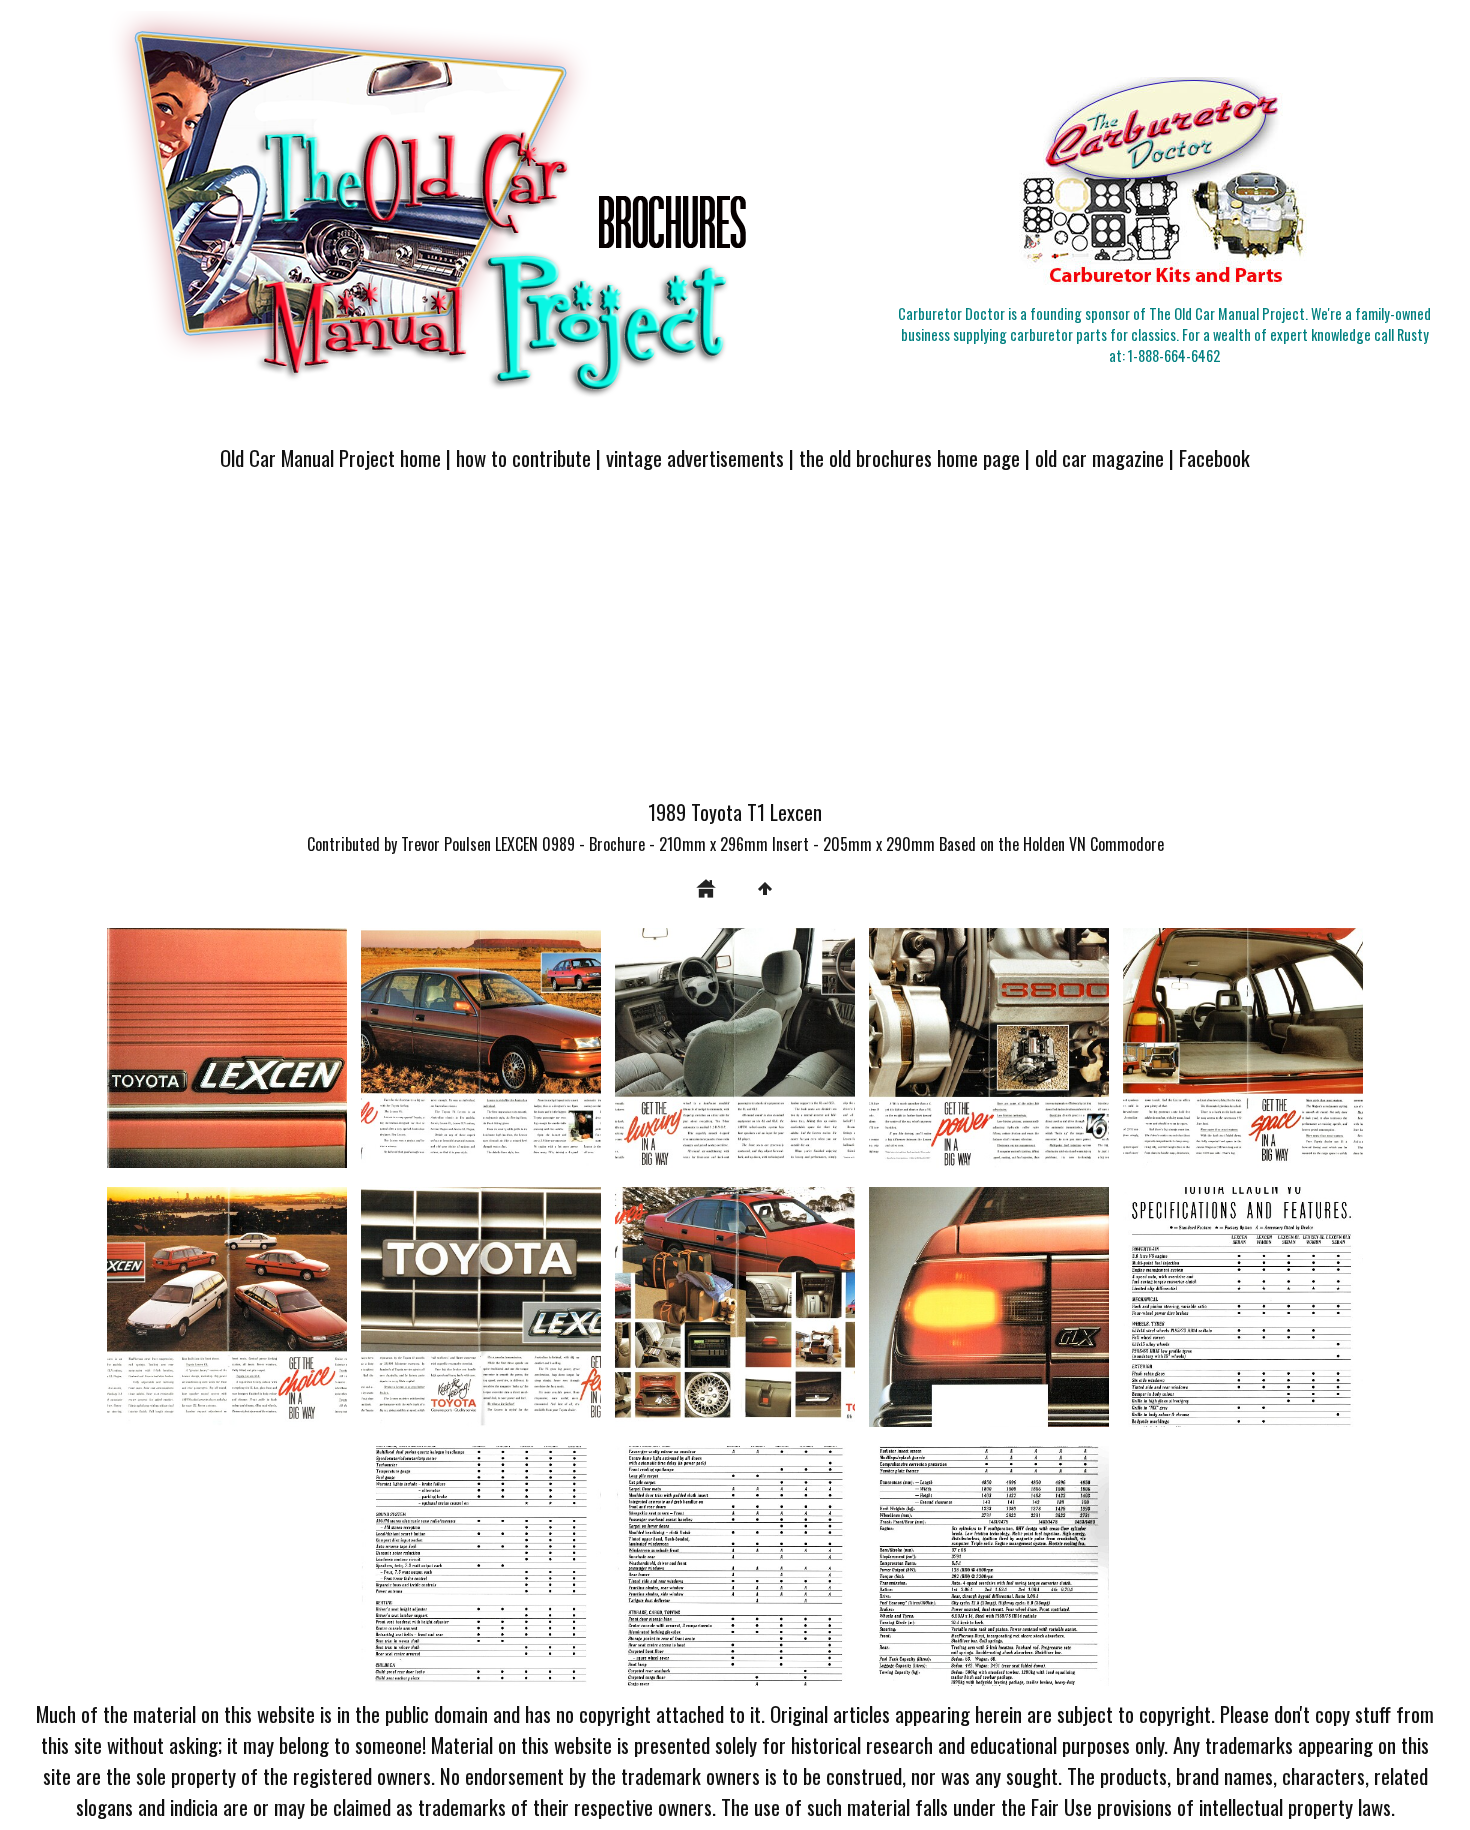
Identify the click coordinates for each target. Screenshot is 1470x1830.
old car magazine (1099, 457)
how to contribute (523, 457)
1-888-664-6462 (1174, 355)
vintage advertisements (695, 457)
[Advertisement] (735, 647)
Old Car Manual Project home (330, 457)
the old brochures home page (909, 457)
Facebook (1214, 457)
